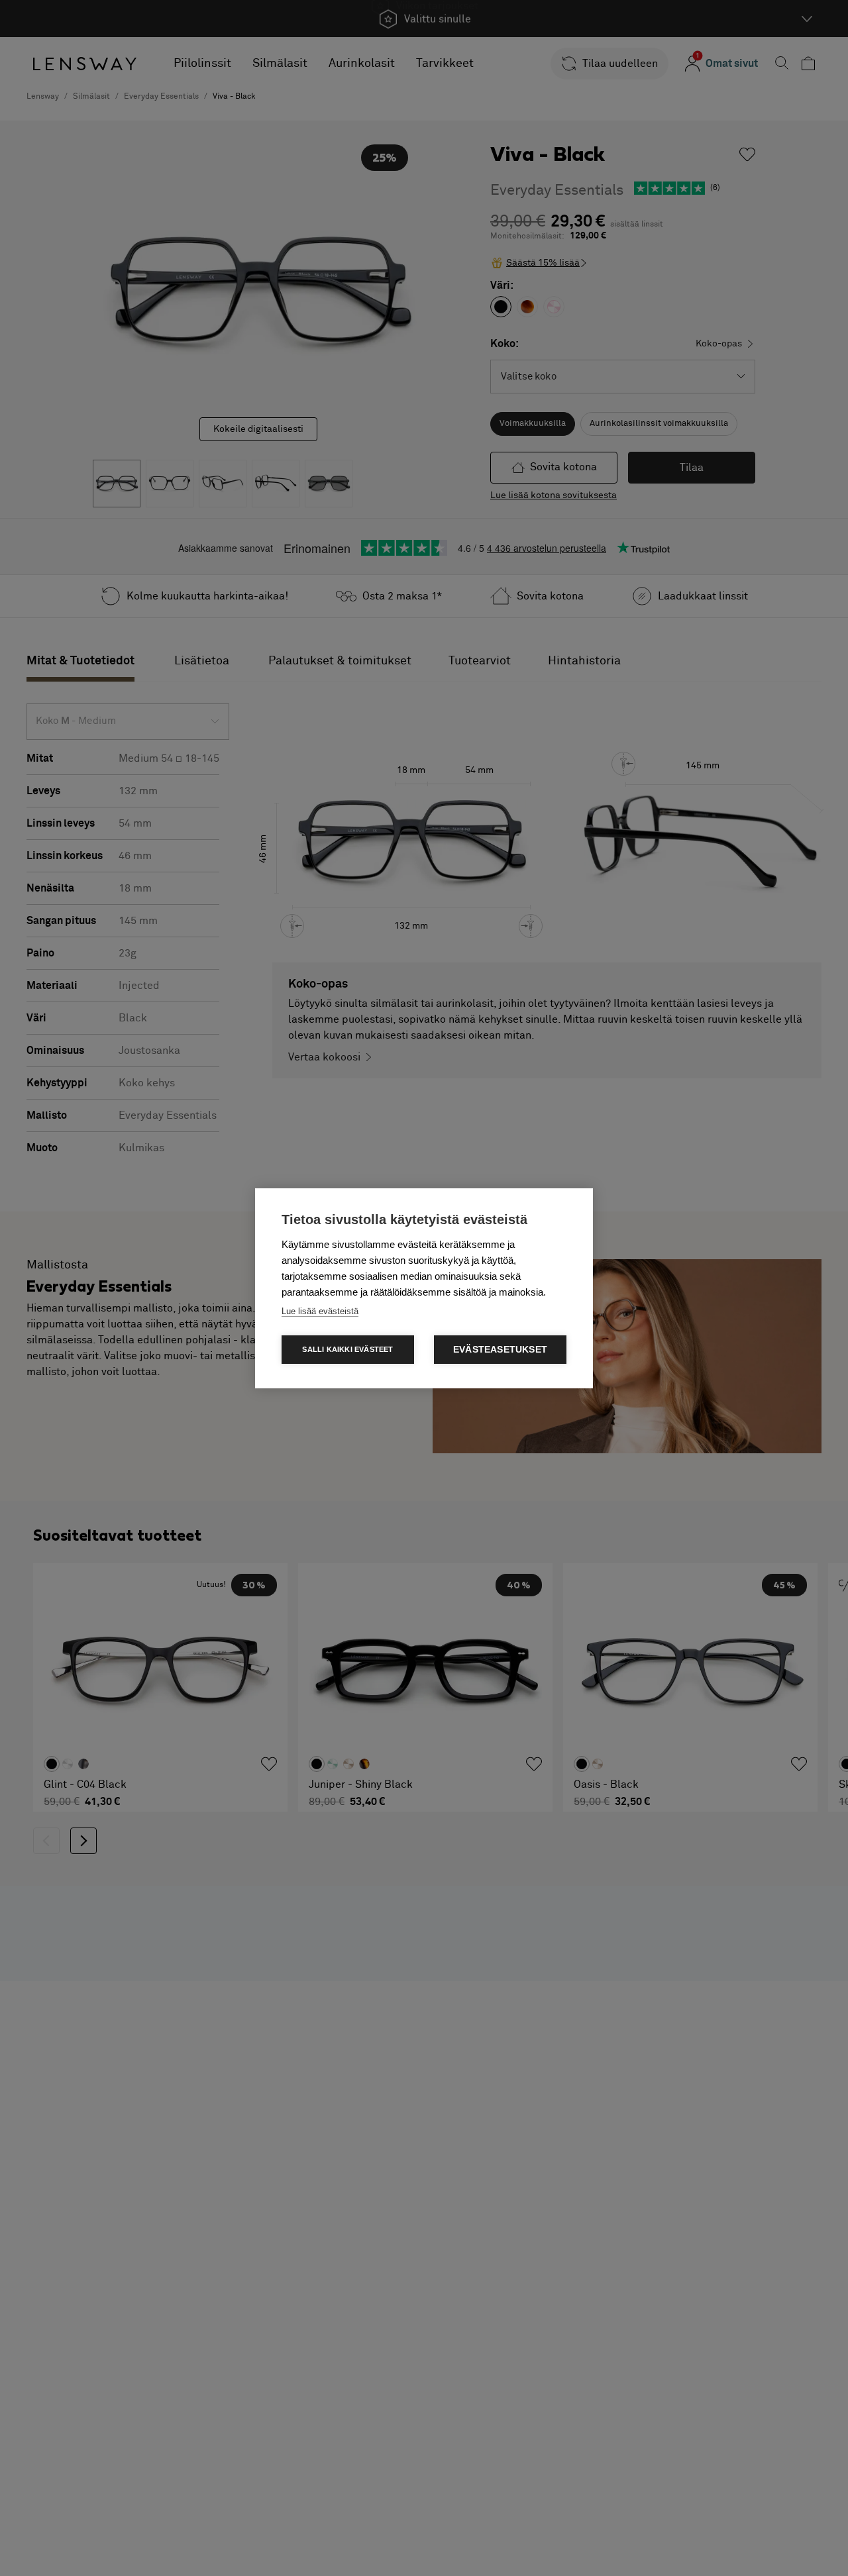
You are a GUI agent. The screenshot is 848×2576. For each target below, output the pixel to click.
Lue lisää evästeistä (320, 1311)
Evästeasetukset (500, 1350)
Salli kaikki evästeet (347, 1349)
